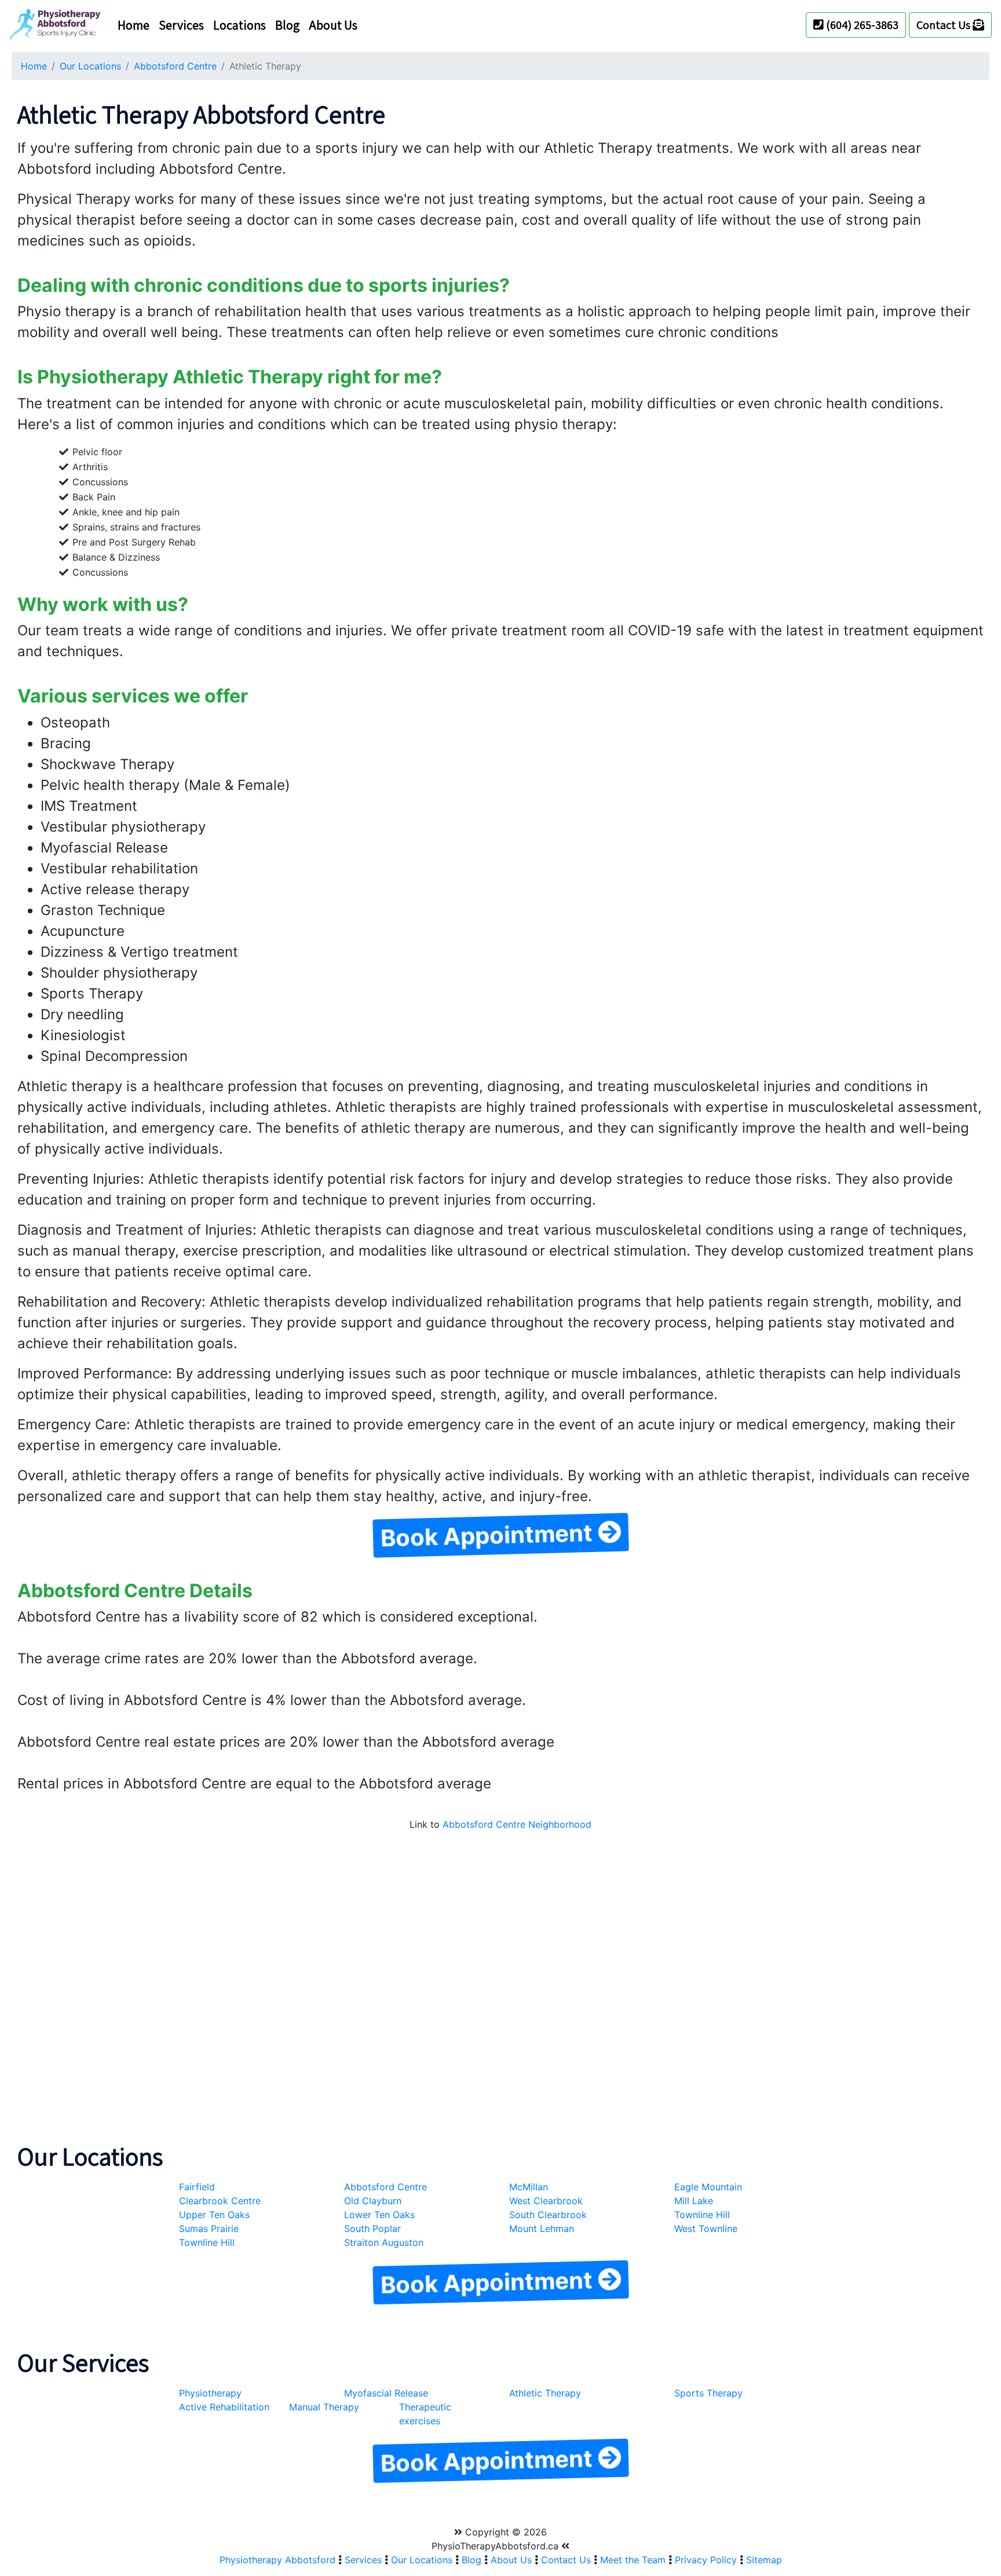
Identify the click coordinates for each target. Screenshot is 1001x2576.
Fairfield (197, 2187)
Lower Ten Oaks (379, 2215)
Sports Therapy (708, 2393)
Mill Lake (694, 2201)
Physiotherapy (210, 2393)
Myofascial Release (386, 2393)
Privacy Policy (706, 2560)
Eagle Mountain (708, 2187)
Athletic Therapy (545, 2393)
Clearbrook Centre (220, 2201)
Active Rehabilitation (224, 2407)
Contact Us (945, 25)
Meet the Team (633, 2560)
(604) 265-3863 (861, 25)
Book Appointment (489, 1535)
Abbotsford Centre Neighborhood (517, 1824)
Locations (240, 25)
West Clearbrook (546, 2201)
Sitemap (764, 2560)
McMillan (529, 2187)
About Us (333, 25)
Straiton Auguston (384, 2242)
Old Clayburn (373, 2201)
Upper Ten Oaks (214, 2215)
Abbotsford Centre (175, 66)
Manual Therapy (324, 2407)
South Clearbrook (548, 2215)
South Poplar (372, 2229)
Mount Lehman (542, 2229)
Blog (287, 25)
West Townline (706, 2229)
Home (134, 25)
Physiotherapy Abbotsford (277, 2560)
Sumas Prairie (209, 2229)
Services (181, 25)
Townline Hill (702, 2215)
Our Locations (90, 66)
